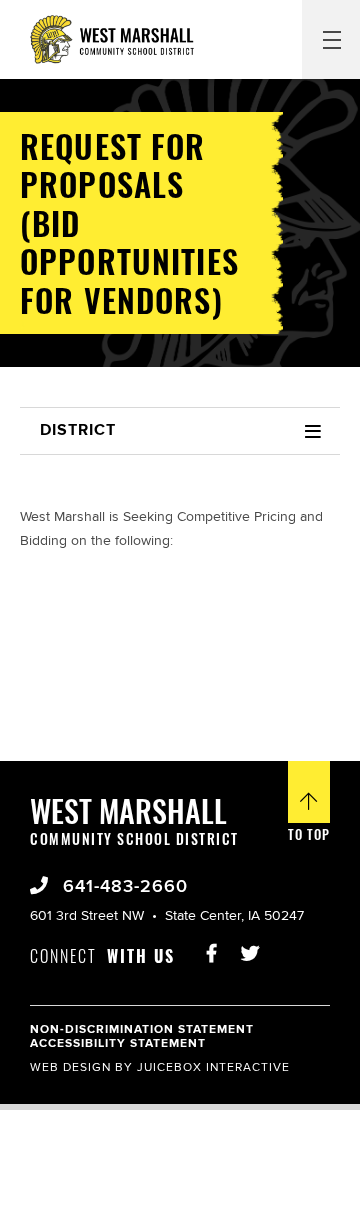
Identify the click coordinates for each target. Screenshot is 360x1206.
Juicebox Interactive (213, 1067)
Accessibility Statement (118, 1043)
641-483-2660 (122, 887)
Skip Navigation (54, 14)
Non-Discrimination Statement (142, 1029)
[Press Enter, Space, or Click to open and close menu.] (331, 39)
